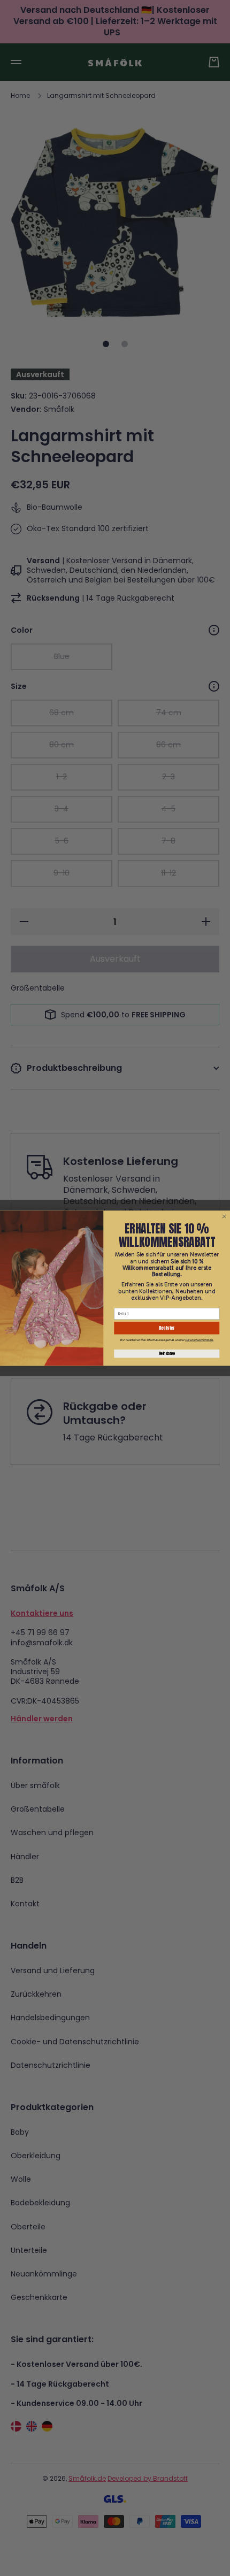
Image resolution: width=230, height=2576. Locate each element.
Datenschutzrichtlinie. (199, 1339)
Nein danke (167, 1354)
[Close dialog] (224, 1216)
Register (167, 1328)
